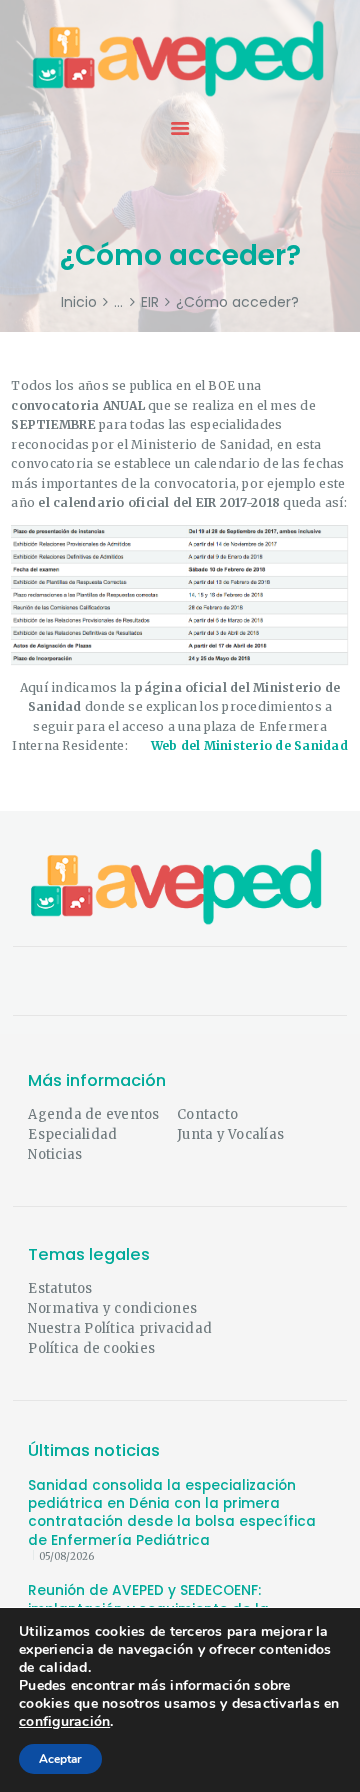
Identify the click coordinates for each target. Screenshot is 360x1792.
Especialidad (72, 1134)
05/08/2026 (66, 1557)
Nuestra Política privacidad (120, 1328)
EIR (150, 302)
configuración (64, 1722)
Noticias (55, 1154)
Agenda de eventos (93, 1114)
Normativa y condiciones (112, 1308)
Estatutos (60, 1288)
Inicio (79, 302)
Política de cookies (91, 1348)
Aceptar (60, 1759)
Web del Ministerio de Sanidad (249, 745)
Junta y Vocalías (230, 1134)
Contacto (207, 1114)
